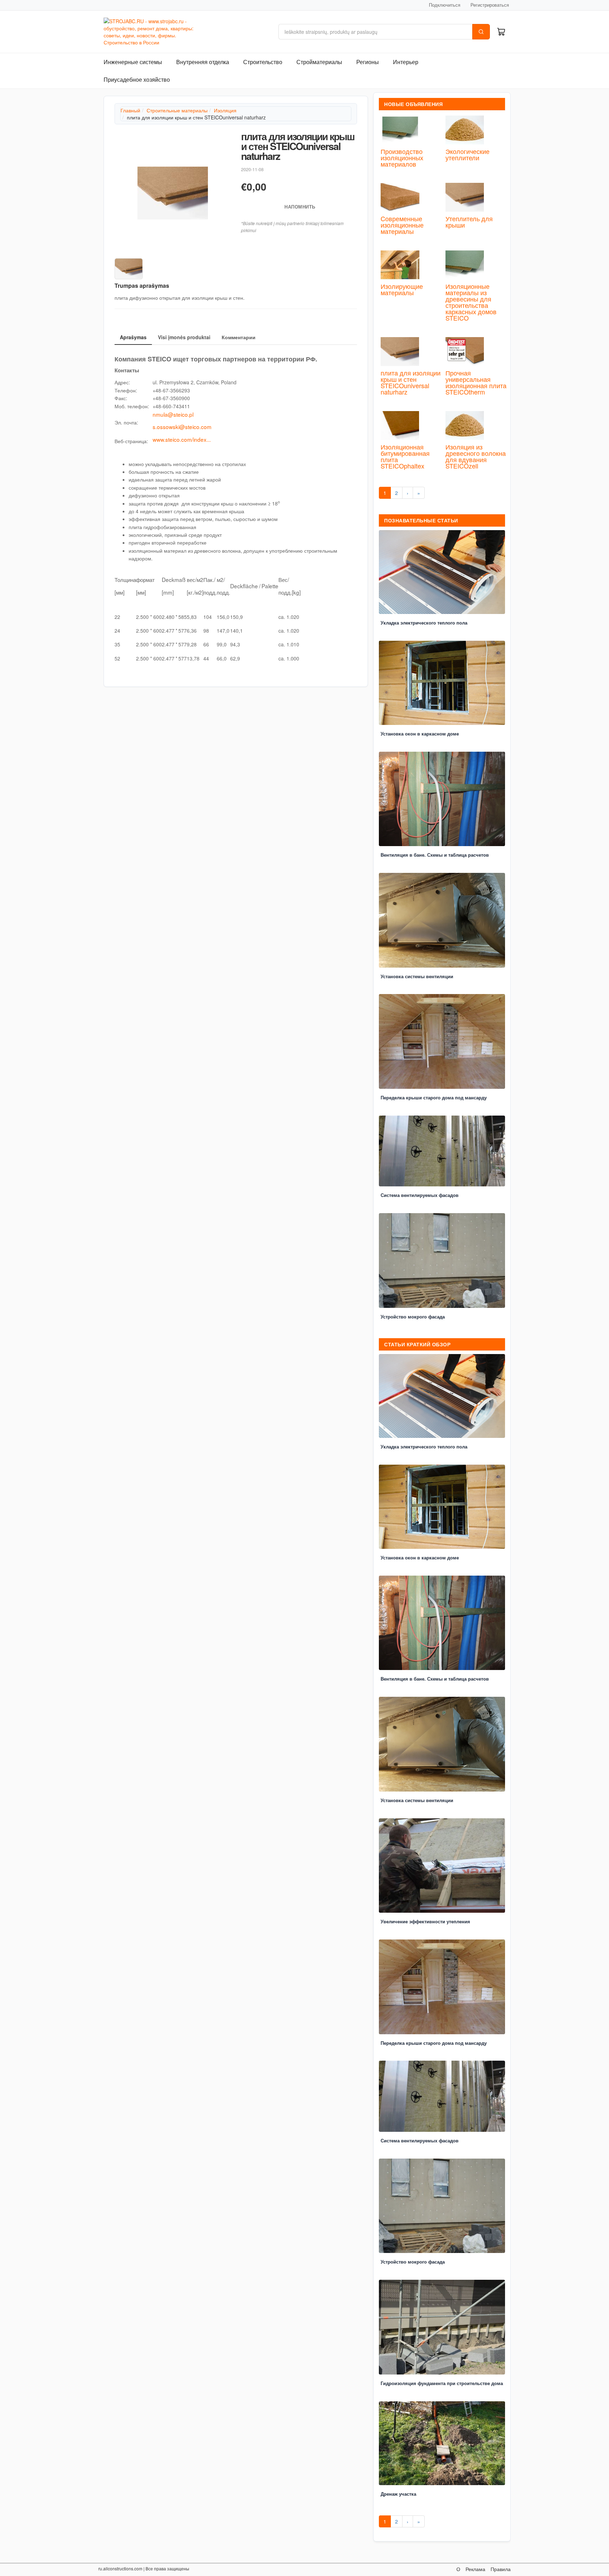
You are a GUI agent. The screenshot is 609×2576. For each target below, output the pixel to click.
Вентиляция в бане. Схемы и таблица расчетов (435, 855)
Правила (501, 2569)
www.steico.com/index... (182, 439)
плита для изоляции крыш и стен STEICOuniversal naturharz (411, 382)
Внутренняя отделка (203, 62)
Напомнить (299, 207)
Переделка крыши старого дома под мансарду (434, 1097)
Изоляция (225, 110)
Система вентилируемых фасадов (420, 1195)
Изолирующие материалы (402, 289)
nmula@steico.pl (173, 414)
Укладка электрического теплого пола (424, 623)
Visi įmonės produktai (184, 337)
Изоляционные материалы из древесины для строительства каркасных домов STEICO (471, 302)
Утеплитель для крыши (469, 222)
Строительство (263, 62)
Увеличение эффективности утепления (425, 1921)
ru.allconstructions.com (120, 2568)
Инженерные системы (133, 62)
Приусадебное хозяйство (137, 79)
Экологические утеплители (467, 154)
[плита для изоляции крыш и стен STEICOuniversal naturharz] (173, 193)
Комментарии (239, 337)
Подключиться (445, 5)
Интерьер (406, 62)
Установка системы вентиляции (417, 976)
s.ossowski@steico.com (182, 427)
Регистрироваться (490, 5)
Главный (130, 110)
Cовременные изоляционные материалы (402, 225)
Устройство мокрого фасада (413, 1317)
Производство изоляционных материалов (402, 157)
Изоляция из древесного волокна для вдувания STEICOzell (476, 456)
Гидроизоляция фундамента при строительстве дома (442, 2383)
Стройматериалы (319, 62)
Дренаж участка (398, 2494)
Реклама (475, 2569)
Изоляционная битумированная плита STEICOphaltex (405, 456)
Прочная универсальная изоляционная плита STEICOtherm (476, 382)
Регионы (368, 62)
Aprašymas (133, 337)
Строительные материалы (177, 110)
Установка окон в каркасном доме (420, 734)
